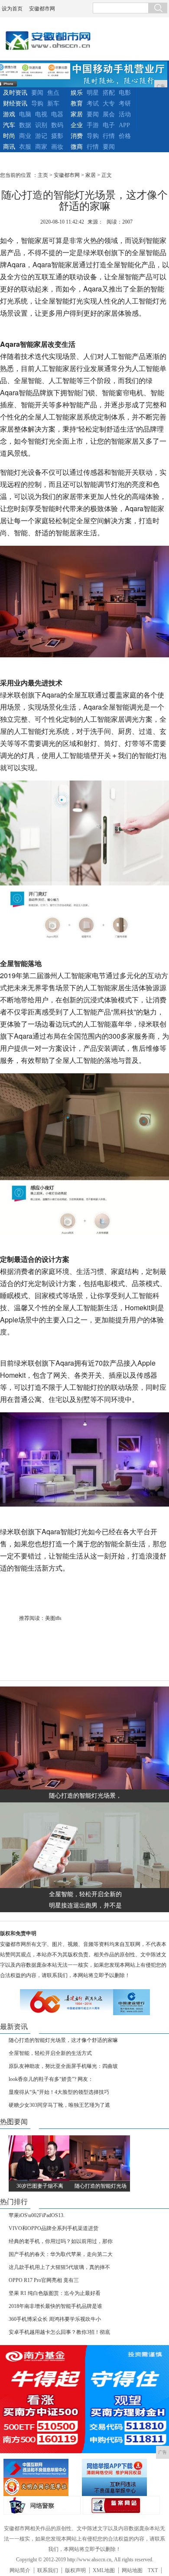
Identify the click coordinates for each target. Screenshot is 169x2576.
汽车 (9, 125)
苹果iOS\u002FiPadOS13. (37, 2215)
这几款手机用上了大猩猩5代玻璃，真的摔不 (59, 2267)
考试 (93, 104)
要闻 (37, 93)
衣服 (25, 147)
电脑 (25, 114)
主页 (43, 175)
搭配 (109, 93)
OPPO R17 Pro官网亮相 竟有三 (44, 2280)
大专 (109, 104)
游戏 (9, 114)
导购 (37, 104)
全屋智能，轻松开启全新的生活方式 (50, 2053)
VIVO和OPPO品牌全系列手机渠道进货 (54, 2228)
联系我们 (48, 2570)
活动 (125, 114)
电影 (125, 93)
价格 (125, 136)
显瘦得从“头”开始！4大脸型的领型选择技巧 (59, 2092)
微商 (77, 147)
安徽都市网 (42, 9)
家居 (77, 114)
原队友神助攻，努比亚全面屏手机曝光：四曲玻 (63, 2066)
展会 (109, 114)
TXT (153, 2570)
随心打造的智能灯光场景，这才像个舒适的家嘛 (63, 2040)
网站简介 (20, 2570)
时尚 (9, 136)
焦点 (53, 93)
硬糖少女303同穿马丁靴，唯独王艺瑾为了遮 (59, 2105)
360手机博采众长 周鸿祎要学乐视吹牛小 (55, 2319)
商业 (25, 136)
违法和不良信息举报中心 (42, 2468)
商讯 (9, 147)
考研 (125, 104)
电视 (41, 114)
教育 (77, 104)
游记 (41, 136)
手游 (93, 125)
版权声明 (75, 2570)
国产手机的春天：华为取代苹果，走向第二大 (61, 2254)
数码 (57, 125)
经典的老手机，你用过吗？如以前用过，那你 (61, 2241)
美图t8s (53, 1618)
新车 (53, 104)
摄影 (57, 136)
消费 (77, 136)
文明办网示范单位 (42, 2487)
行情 (109, 136)
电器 (57, 114)
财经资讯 (15, 104)
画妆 (57, 147)
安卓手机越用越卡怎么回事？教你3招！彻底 (59, 2332)
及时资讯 (15, 93)
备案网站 (121, 2505)
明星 (93, 93)
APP (124, 125)
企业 (77, 125)
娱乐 (77, 93)
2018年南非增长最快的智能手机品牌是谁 (55, 2306)
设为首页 (12, 9)
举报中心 (120, 2487)
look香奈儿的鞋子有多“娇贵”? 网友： (51, 2079)
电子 (109, 125)
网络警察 (42, 2505)
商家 (41, 147)
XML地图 (104, 2570)
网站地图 (132, 2570)
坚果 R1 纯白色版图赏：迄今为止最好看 (55, 2293)
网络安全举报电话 (120, 2468)
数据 (25, 125)
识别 (41, 125)
